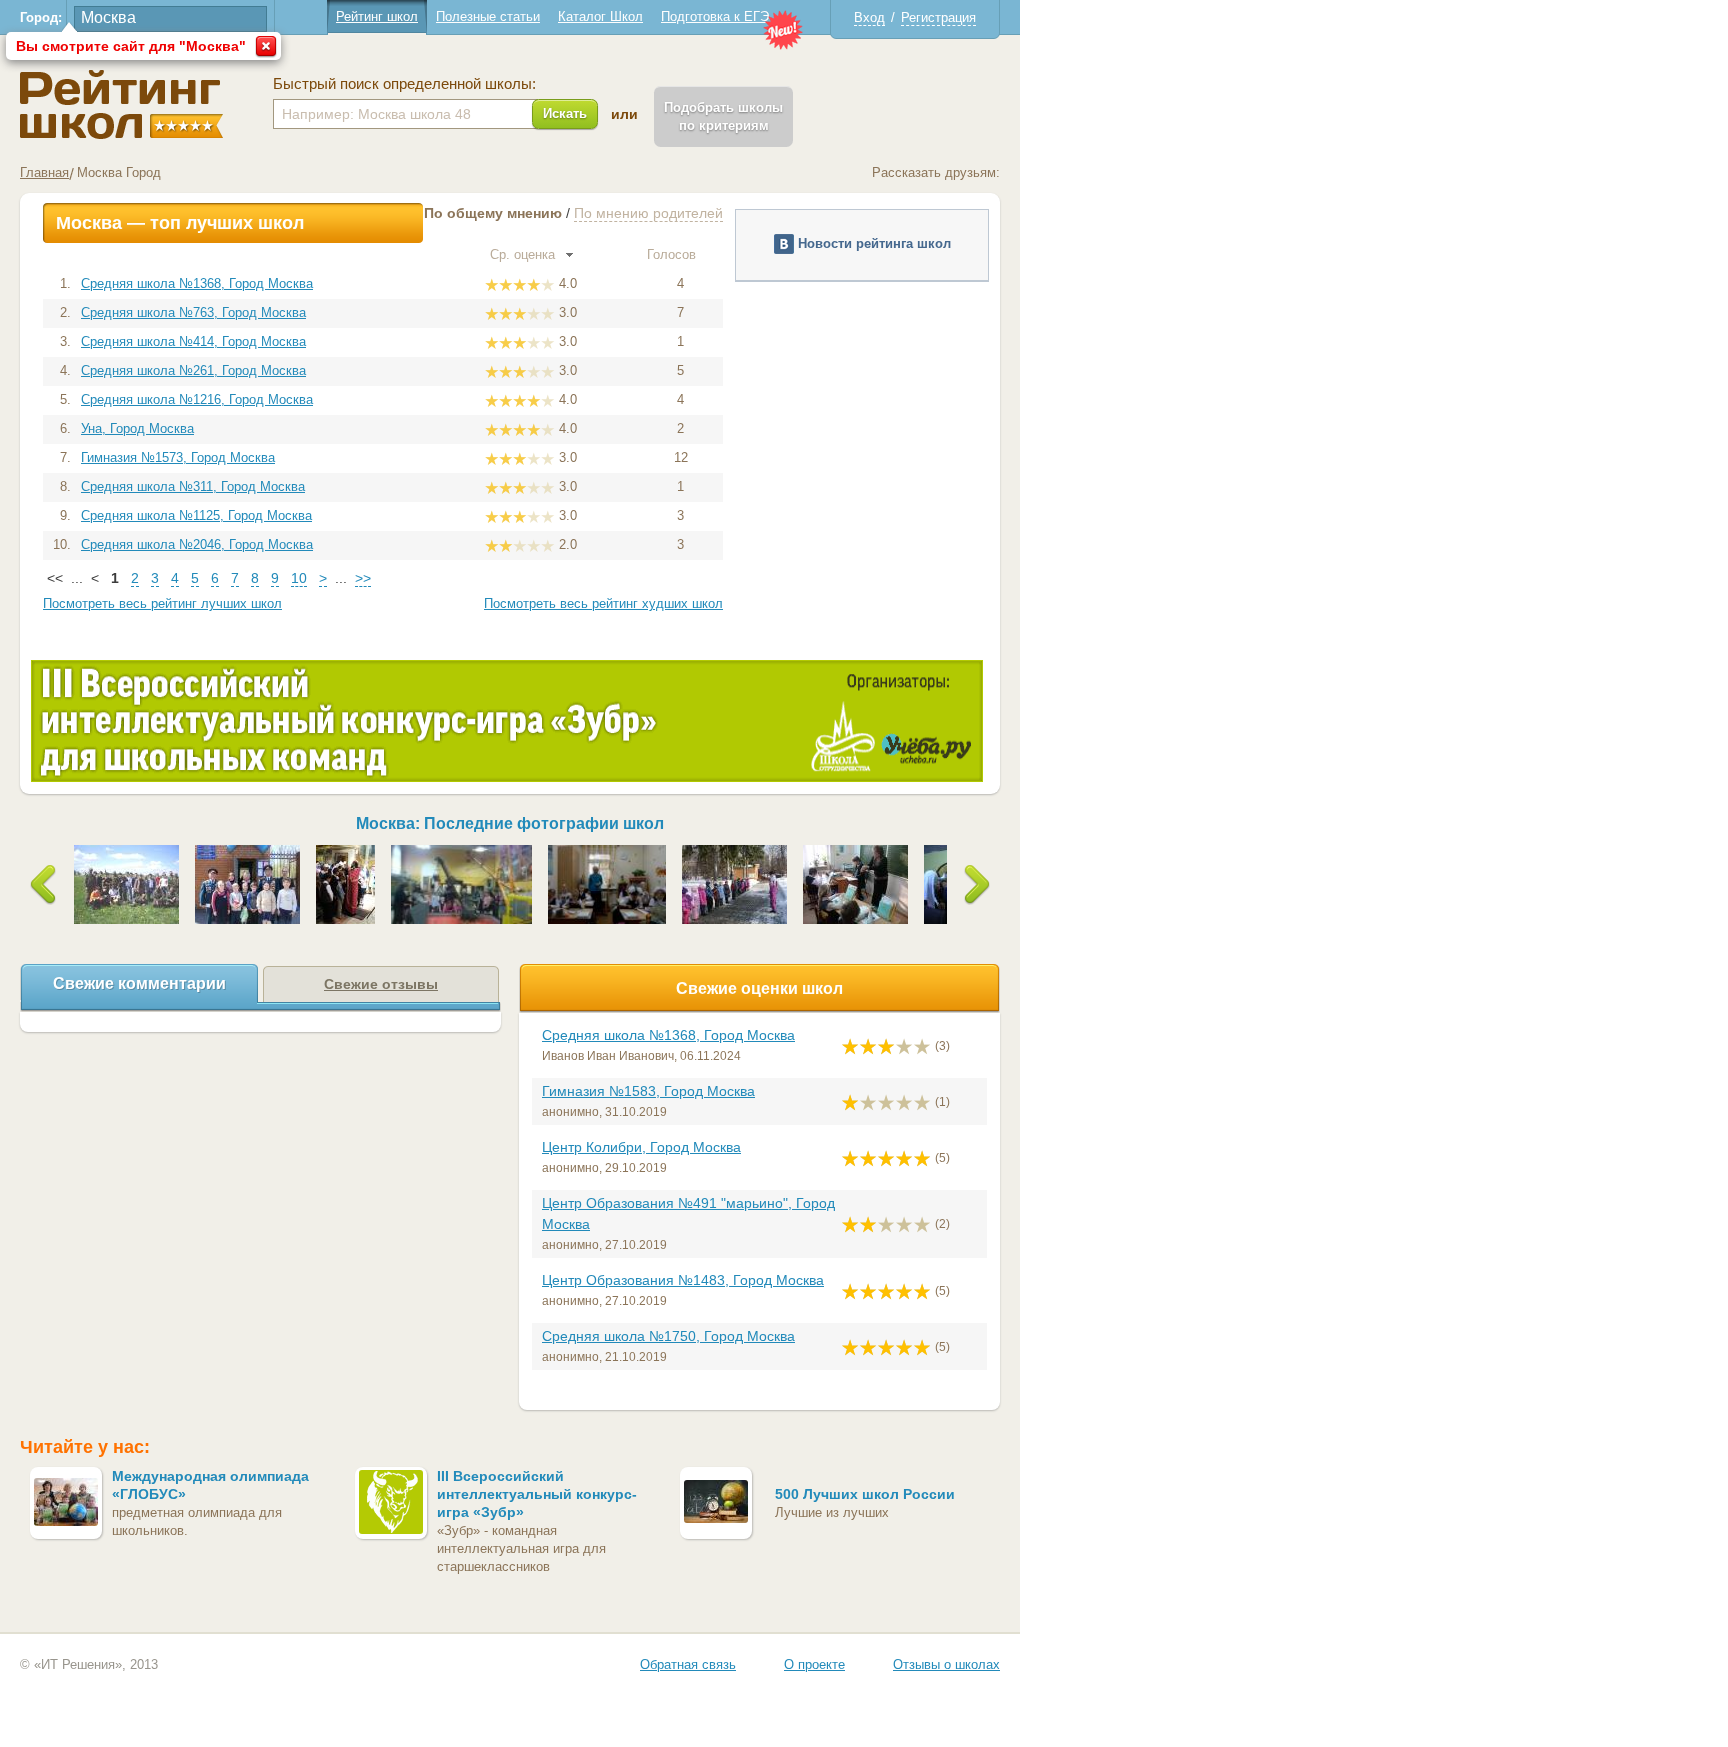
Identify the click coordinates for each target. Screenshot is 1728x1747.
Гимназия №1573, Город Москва (178, 457)
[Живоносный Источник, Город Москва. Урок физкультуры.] (734, 852)
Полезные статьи (488, 16)
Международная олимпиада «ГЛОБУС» (210, 1485)
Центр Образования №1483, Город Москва (683, 1280)
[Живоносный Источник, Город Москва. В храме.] (345, 852)
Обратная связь (688, 1664)
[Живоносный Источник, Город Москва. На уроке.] (855, 852)
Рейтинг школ (377, 16)
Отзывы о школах (946, 1664)
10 (299, 578)
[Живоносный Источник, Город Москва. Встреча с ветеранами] (247, 852)
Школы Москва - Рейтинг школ (121, 104)
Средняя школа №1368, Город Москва (197, 283)
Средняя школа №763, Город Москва (193, 312)
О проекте (814, 1664)
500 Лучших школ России (865, 1494)
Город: (41, 17)
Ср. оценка (524, 254)
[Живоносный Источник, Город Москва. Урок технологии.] (607, 852)
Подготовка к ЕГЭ (715, 16)
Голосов (673, 254)
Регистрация (938, 17)
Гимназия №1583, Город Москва (648, 1091)
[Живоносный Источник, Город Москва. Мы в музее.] (461, 852)
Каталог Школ (600, 16)
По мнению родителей (648, 213)
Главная (44, 172)
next (977, 885)
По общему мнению (493, 213)
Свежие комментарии (139, 983)
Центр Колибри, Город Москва (641, 1147)
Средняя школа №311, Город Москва (193, 486)
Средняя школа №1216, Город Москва (197, 399)
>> (363, 578)
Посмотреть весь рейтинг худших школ (603, 603)
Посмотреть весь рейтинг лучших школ (162, 603)
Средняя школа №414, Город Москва (193, 341)
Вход (869, 17)
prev (43, 885)
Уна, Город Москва (137, 428)
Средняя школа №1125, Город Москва (196, 515)
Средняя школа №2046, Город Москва (197, 544)
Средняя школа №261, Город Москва (193, 370)
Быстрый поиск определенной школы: (404, 84)
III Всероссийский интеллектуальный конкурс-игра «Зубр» (537, 1494)
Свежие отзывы (381, 984)
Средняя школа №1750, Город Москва (668, 1336)
